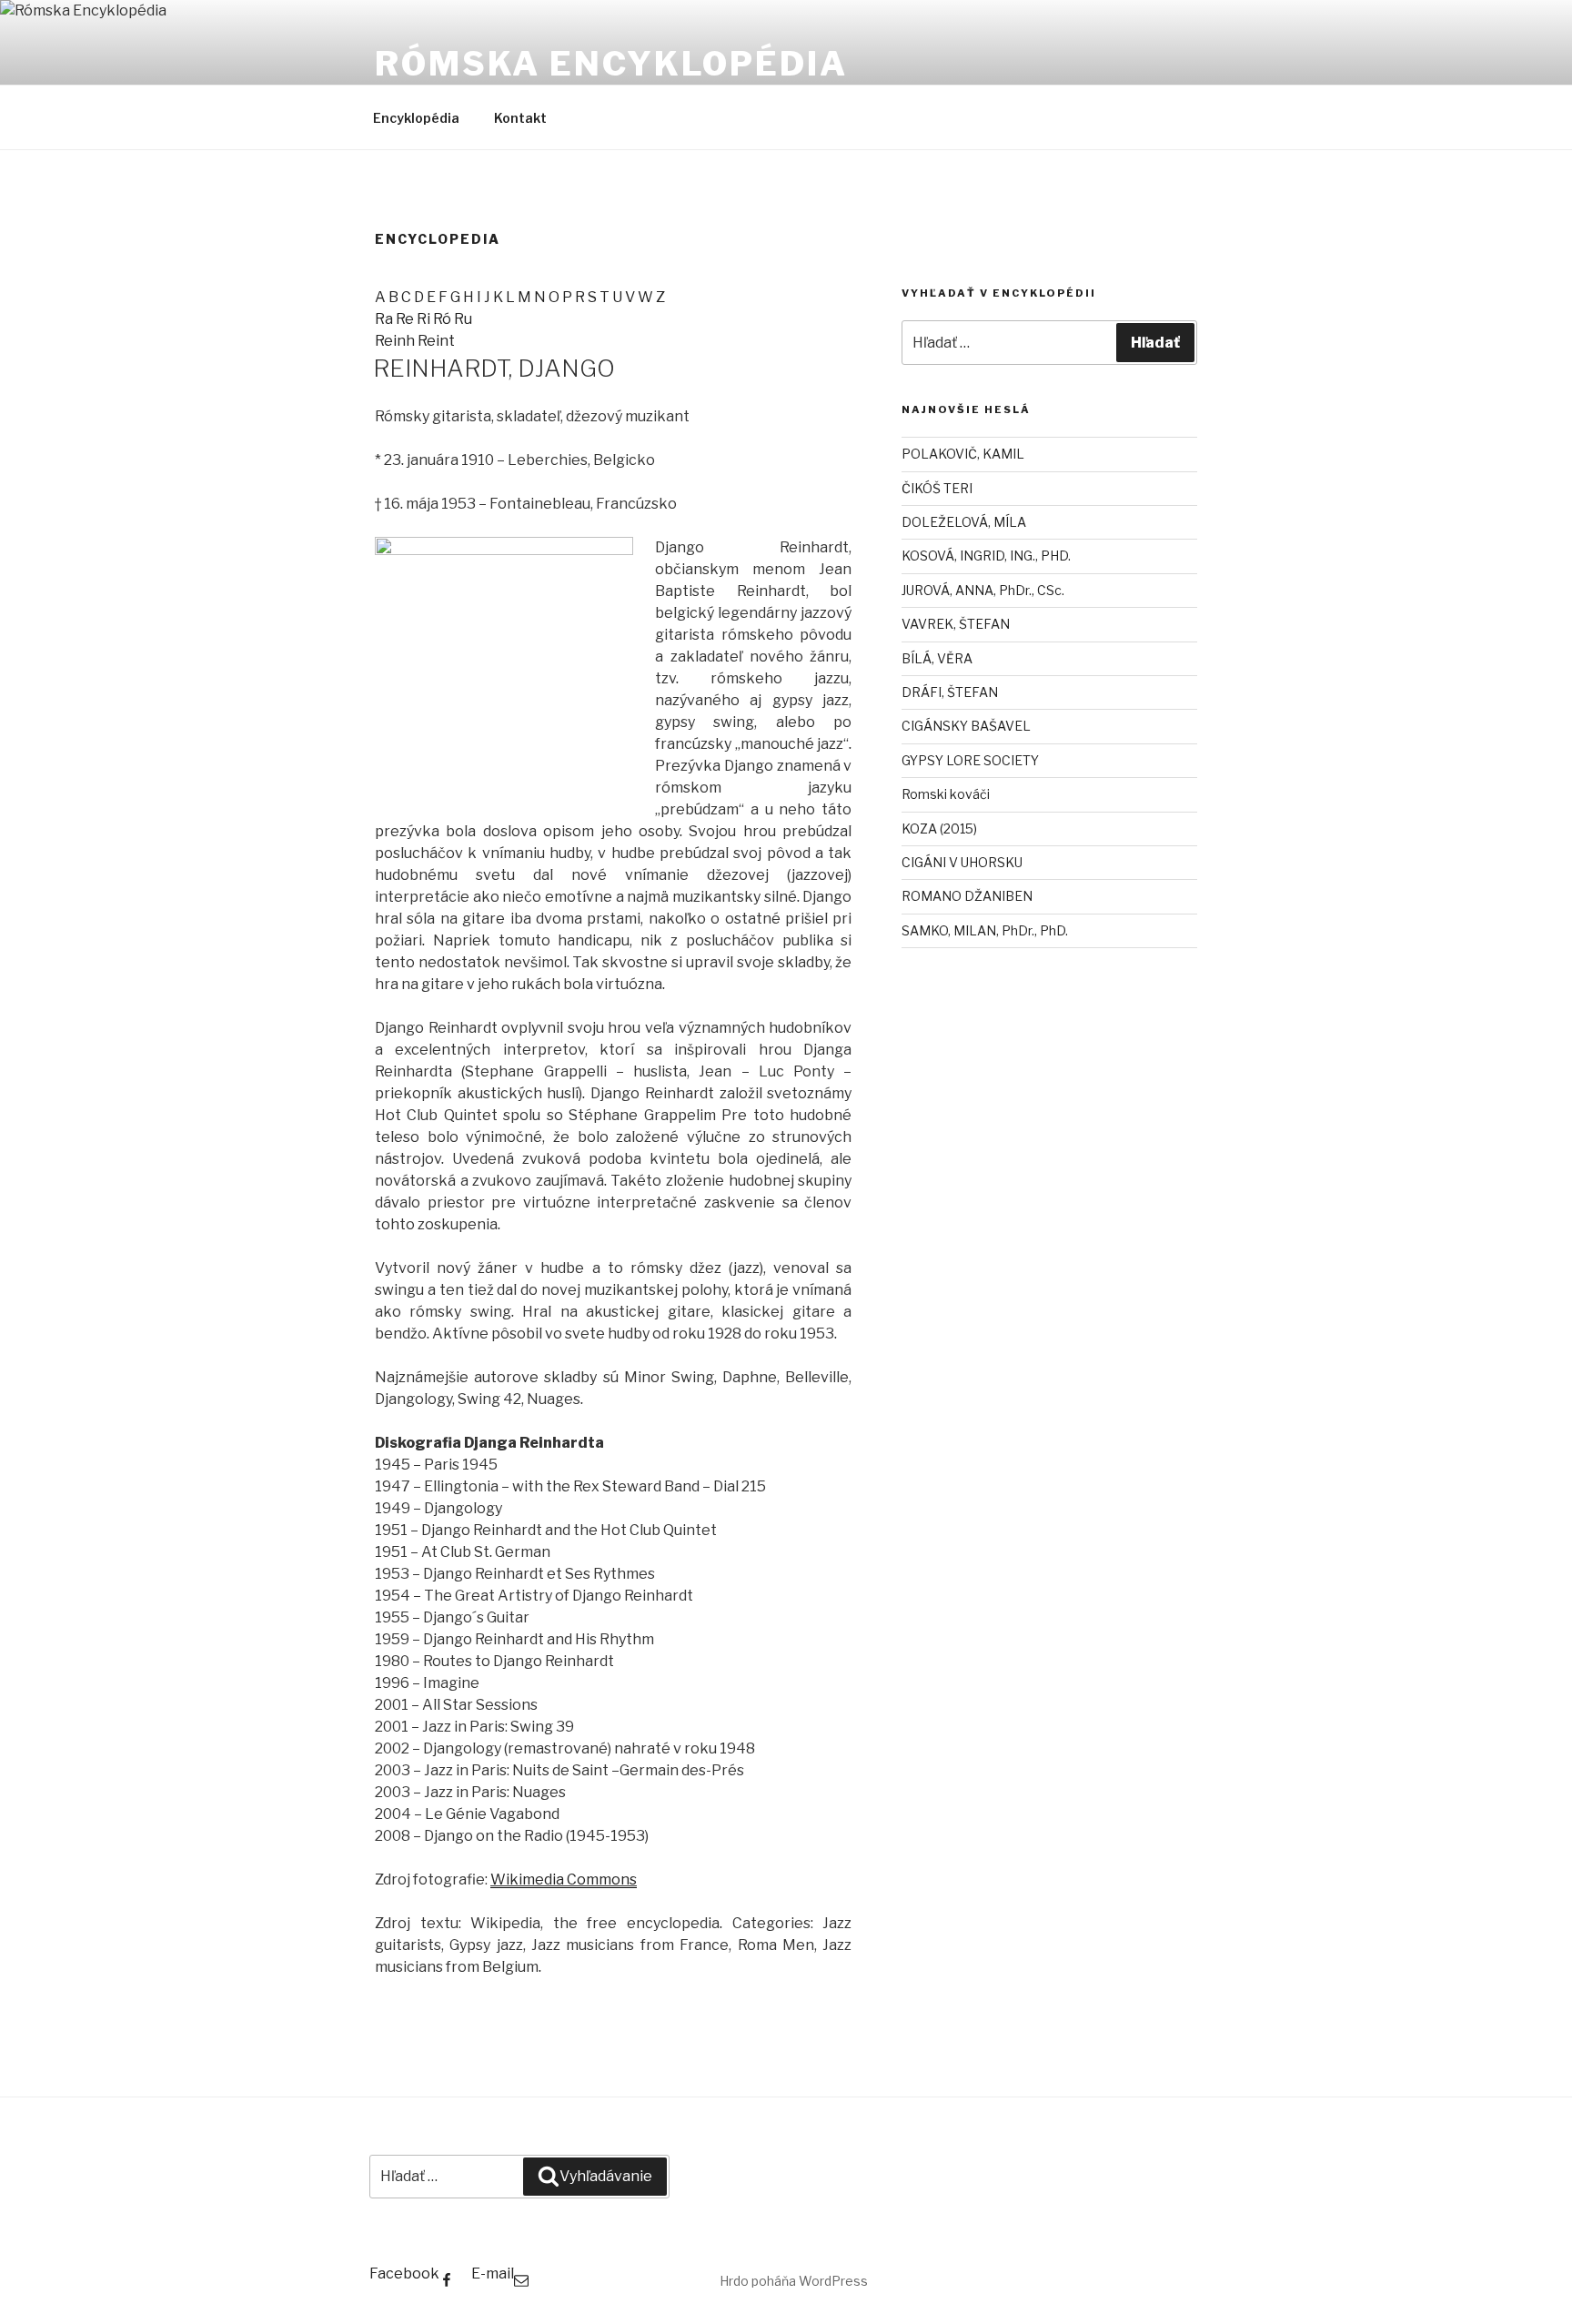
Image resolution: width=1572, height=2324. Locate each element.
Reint (436, 341)
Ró (443, 319)
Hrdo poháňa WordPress (794, 2281)
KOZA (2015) (939, 829)
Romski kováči (946, 794)
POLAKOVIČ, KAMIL (963, 454)
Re (406, 319)
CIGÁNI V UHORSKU (962, 862)
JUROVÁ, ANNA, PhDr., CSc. (983, 590)
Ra (385, 319)
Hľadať (1155, 343)
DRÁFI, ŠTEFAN (950, 692)
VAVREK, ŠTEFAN (956, 624)
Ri (425, 319)
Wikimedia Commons (564, 1879)
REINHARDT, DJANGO (494, 368)
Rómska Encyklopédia (611, 64)
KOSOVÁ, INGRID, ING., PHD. (986, 556)
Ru (463, 319)
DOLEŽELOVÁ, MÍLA (964, 522)
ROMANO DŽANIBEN (967, 896)
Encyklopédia (416, 118)
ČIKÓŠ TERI (937, 488)
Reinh (396, 341)
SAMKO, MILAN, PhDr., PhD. (985, 930)
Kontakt (520, 118)
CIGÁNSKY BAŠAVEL (966, 726)
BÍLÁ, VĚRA (937, 658)
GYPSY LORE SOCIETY (970, 760)
